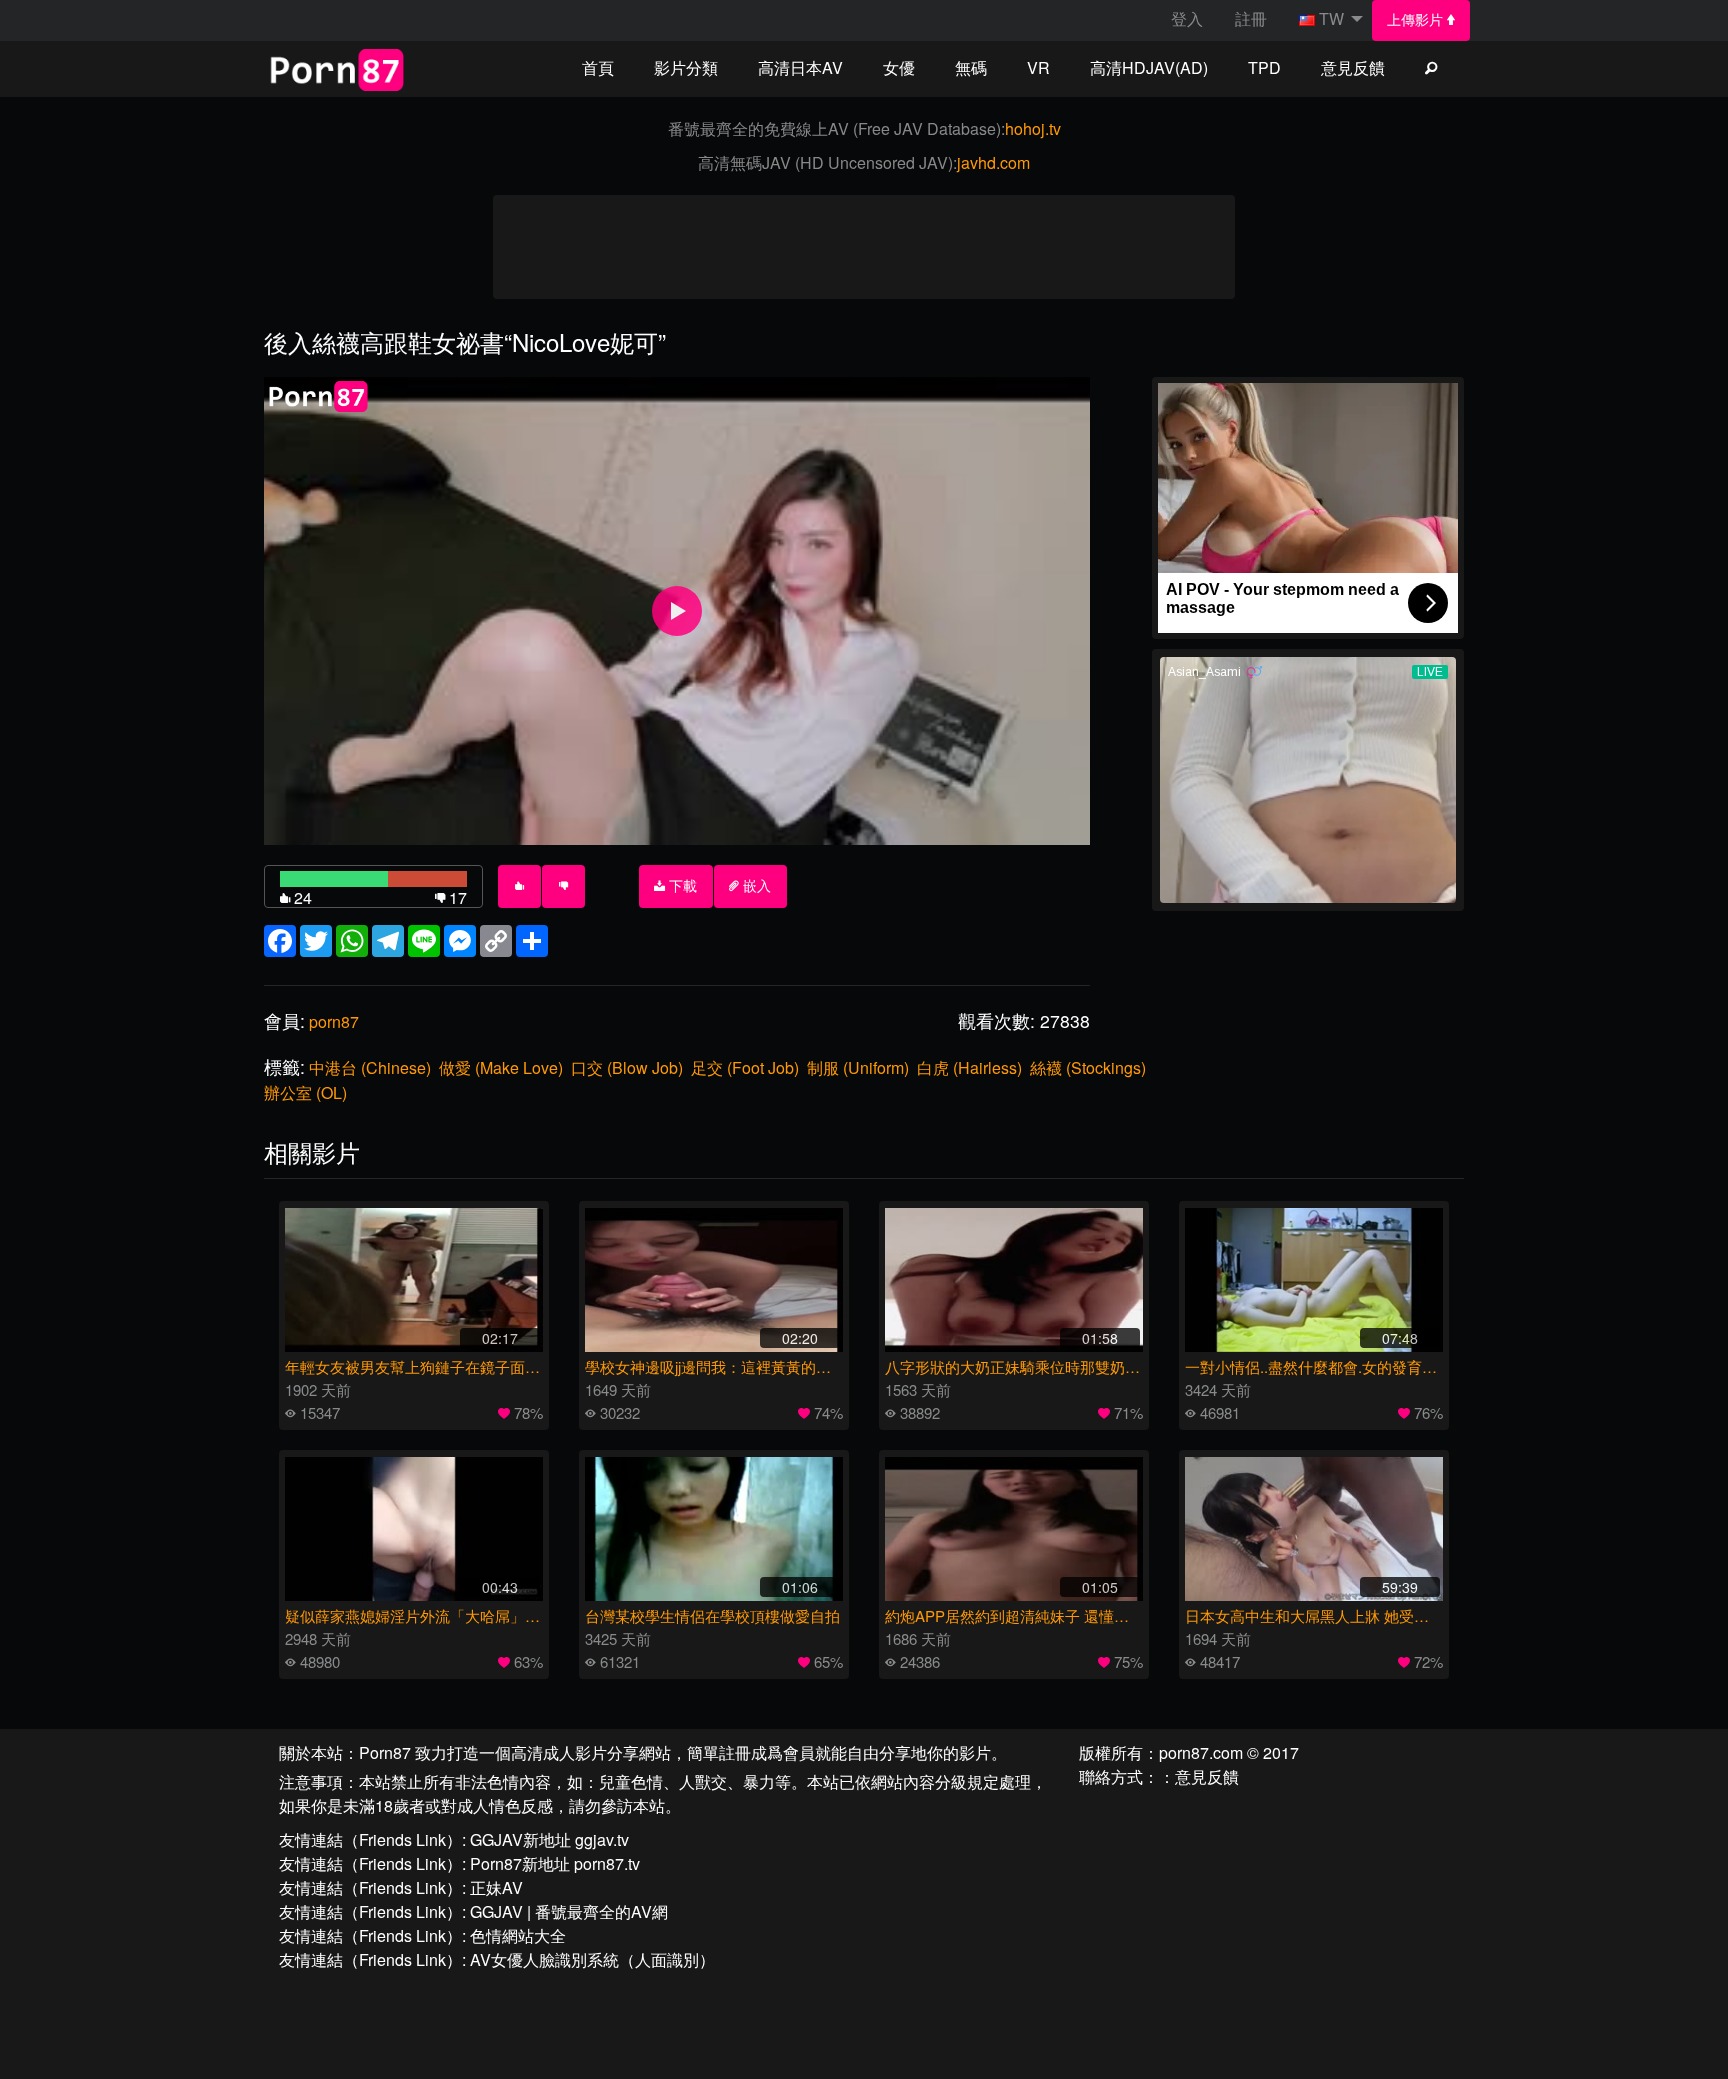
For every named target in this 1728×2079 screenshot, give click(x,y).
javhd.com (993, 162)
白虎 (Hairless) (969, 1067)
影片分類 (686, 67)
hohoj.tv (1033, 128)
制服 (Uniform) (858, 1067)
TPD (1264, 67)
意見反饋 (1353, 67)
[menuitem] (1421, 20)
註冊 (1251, 18)
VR (1038, 67)
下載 (681, 886)
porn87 (334, 1021)
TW (1331, 18)
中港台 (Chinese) (370, 1067)
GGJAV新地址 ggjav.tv (549, 1839)
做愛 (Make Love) (501, 1067)
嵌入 (755, 886)
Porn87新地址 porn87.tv (555, 1863)
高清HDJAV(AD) (1149, 67)
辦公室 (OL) (305, 1092)
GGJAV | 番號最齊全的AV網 (569, 1911)
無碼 (971, 67)
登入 (1187, 18)
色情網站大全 (518, 1935)
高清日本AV (800, 67)
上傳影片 (1417, 20)
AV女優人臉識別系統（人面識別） (592, 1959)
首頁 (598, 67)
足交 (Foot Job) (745, 1067)
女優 (899, 67)
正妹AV (496, 1887)
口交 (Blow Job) (627, 1067)
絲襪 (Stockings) (1088, 1067)
